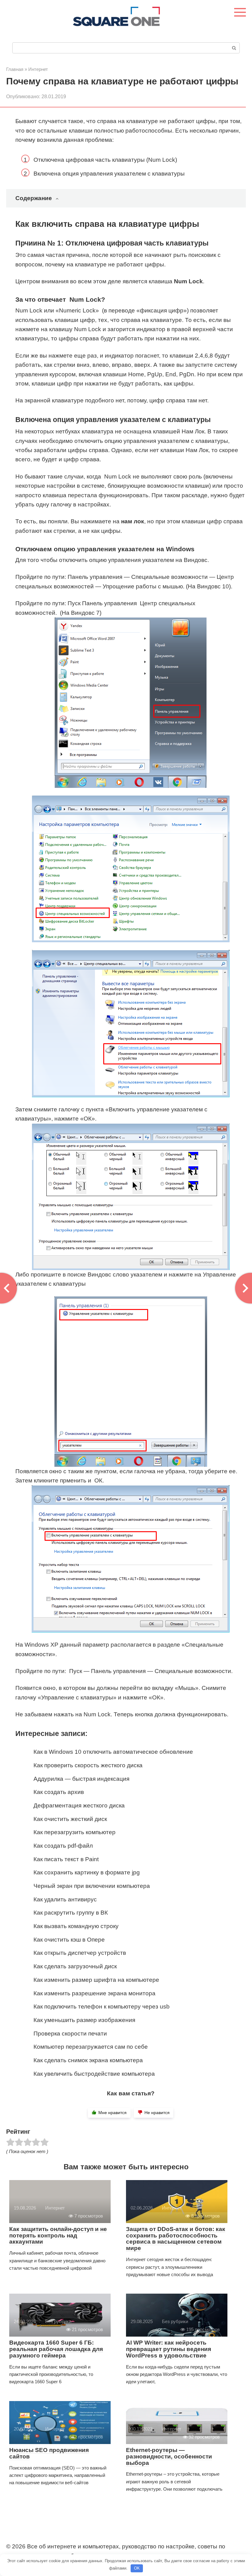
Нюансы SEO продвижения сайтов (49, 2453)
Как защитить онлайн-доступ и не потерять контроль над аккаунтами (58, 2235)
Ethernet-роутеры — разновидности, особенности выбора (169, 2456)
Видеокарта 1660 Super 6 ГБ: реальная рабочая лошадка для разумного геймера (56, 2349)
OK (137, 2568)
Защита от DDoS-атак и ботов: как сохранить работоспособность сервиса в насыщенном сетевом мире (176, 2239)
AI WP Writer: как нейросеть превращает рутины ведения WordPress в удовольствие (169, 2349)
